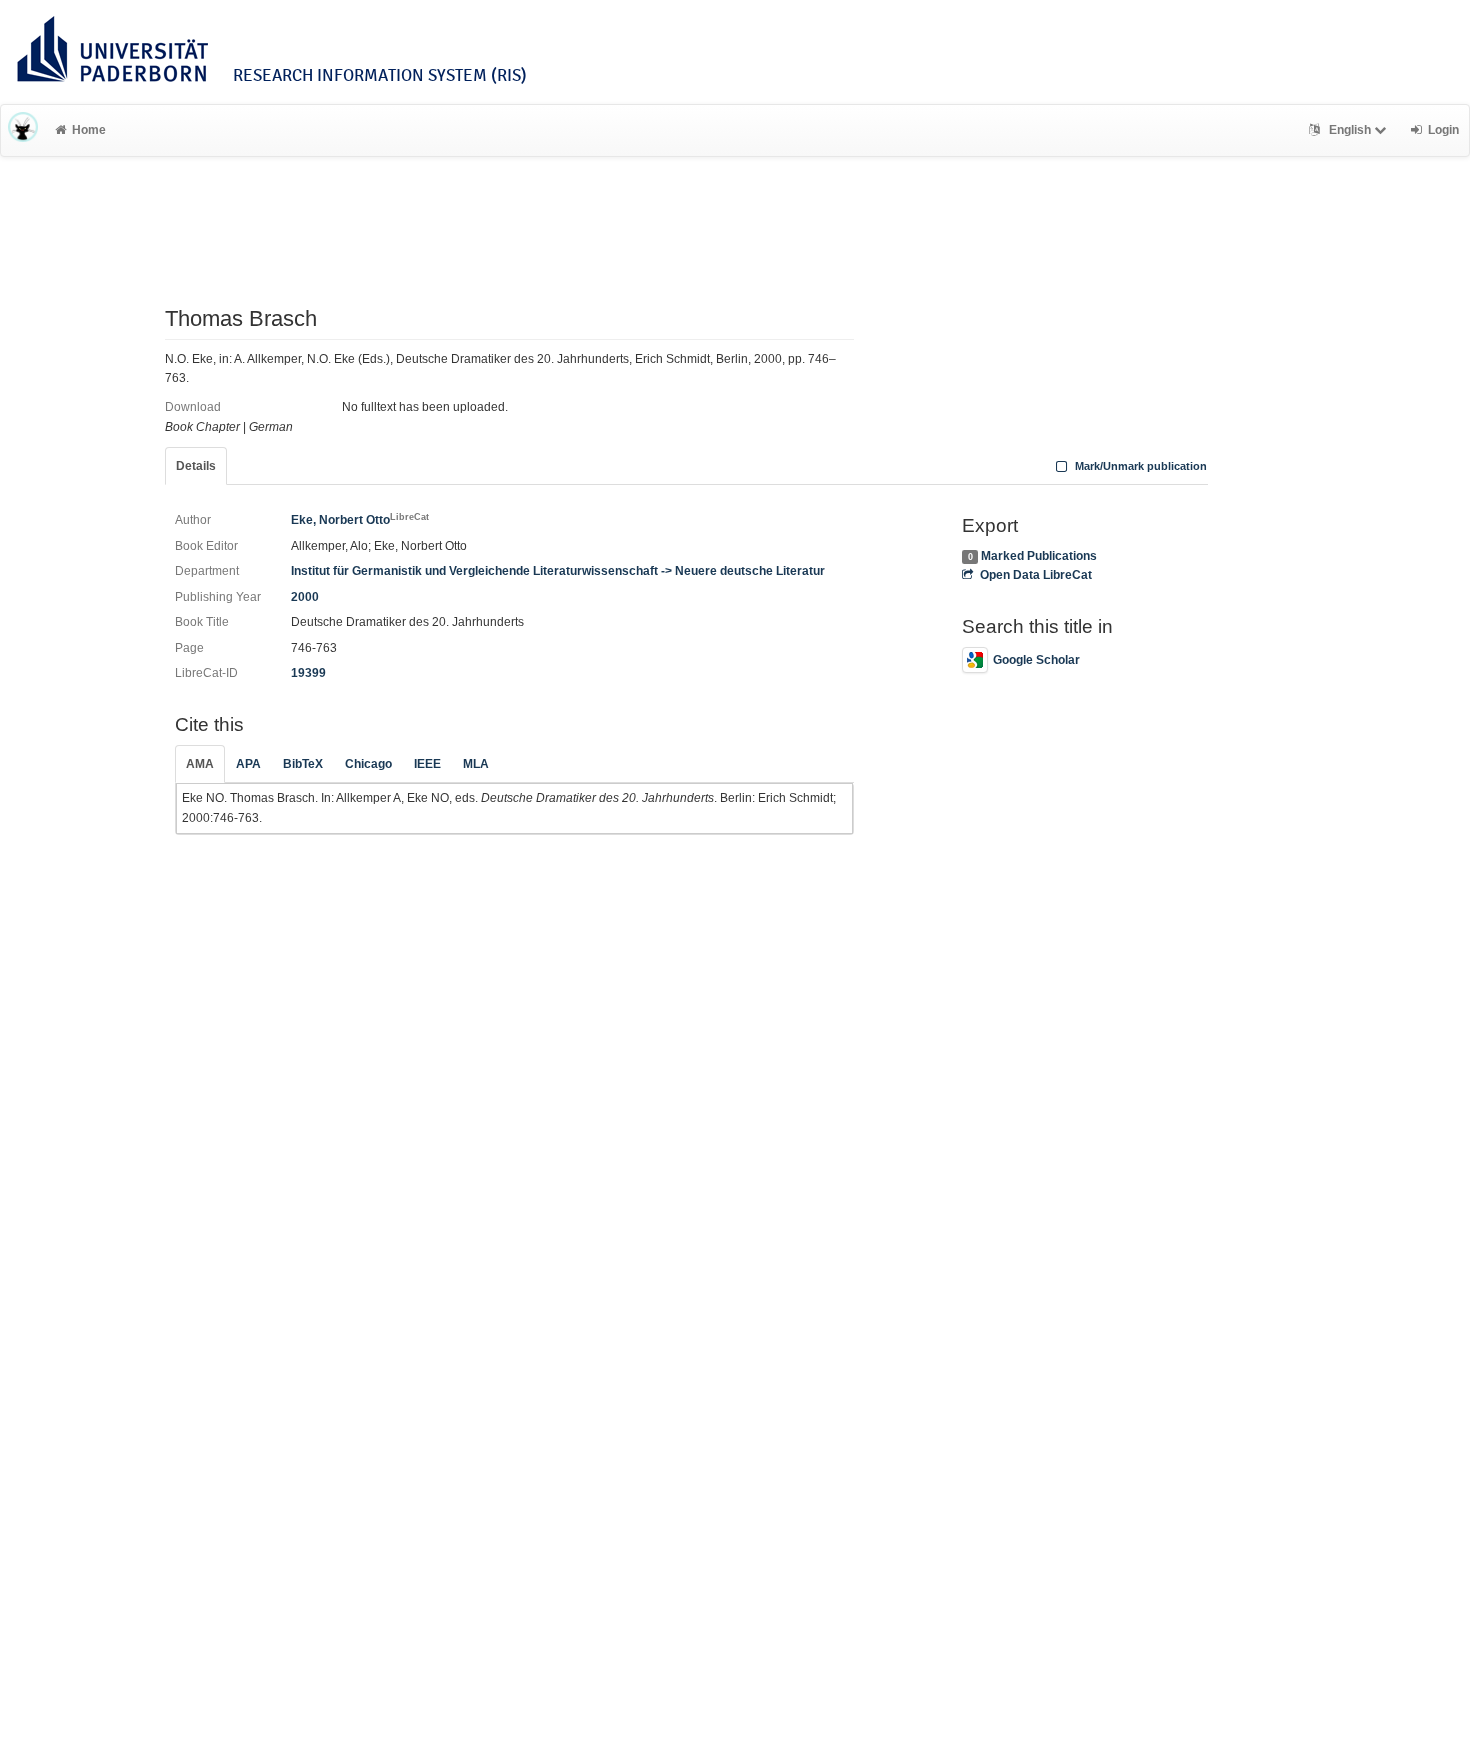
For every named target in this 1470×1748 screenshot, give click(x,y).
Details (196, 466)
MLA (476, 764)
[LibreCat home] (23, 130)
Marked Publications (1039, 556)
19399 (308, 673)
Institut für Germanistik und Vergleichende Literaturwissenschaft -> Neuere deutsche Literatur (558, 571)
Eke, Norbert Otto (360, 520)
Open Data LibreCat (1035, 575)
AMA (200, 764)
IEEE (427, 764)
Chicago (368, 764)
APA (248, 764)
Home (89, 130)
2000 (305, 597)
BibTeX (303, 764)
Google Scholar (1036, 660)
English (1350, 130)
